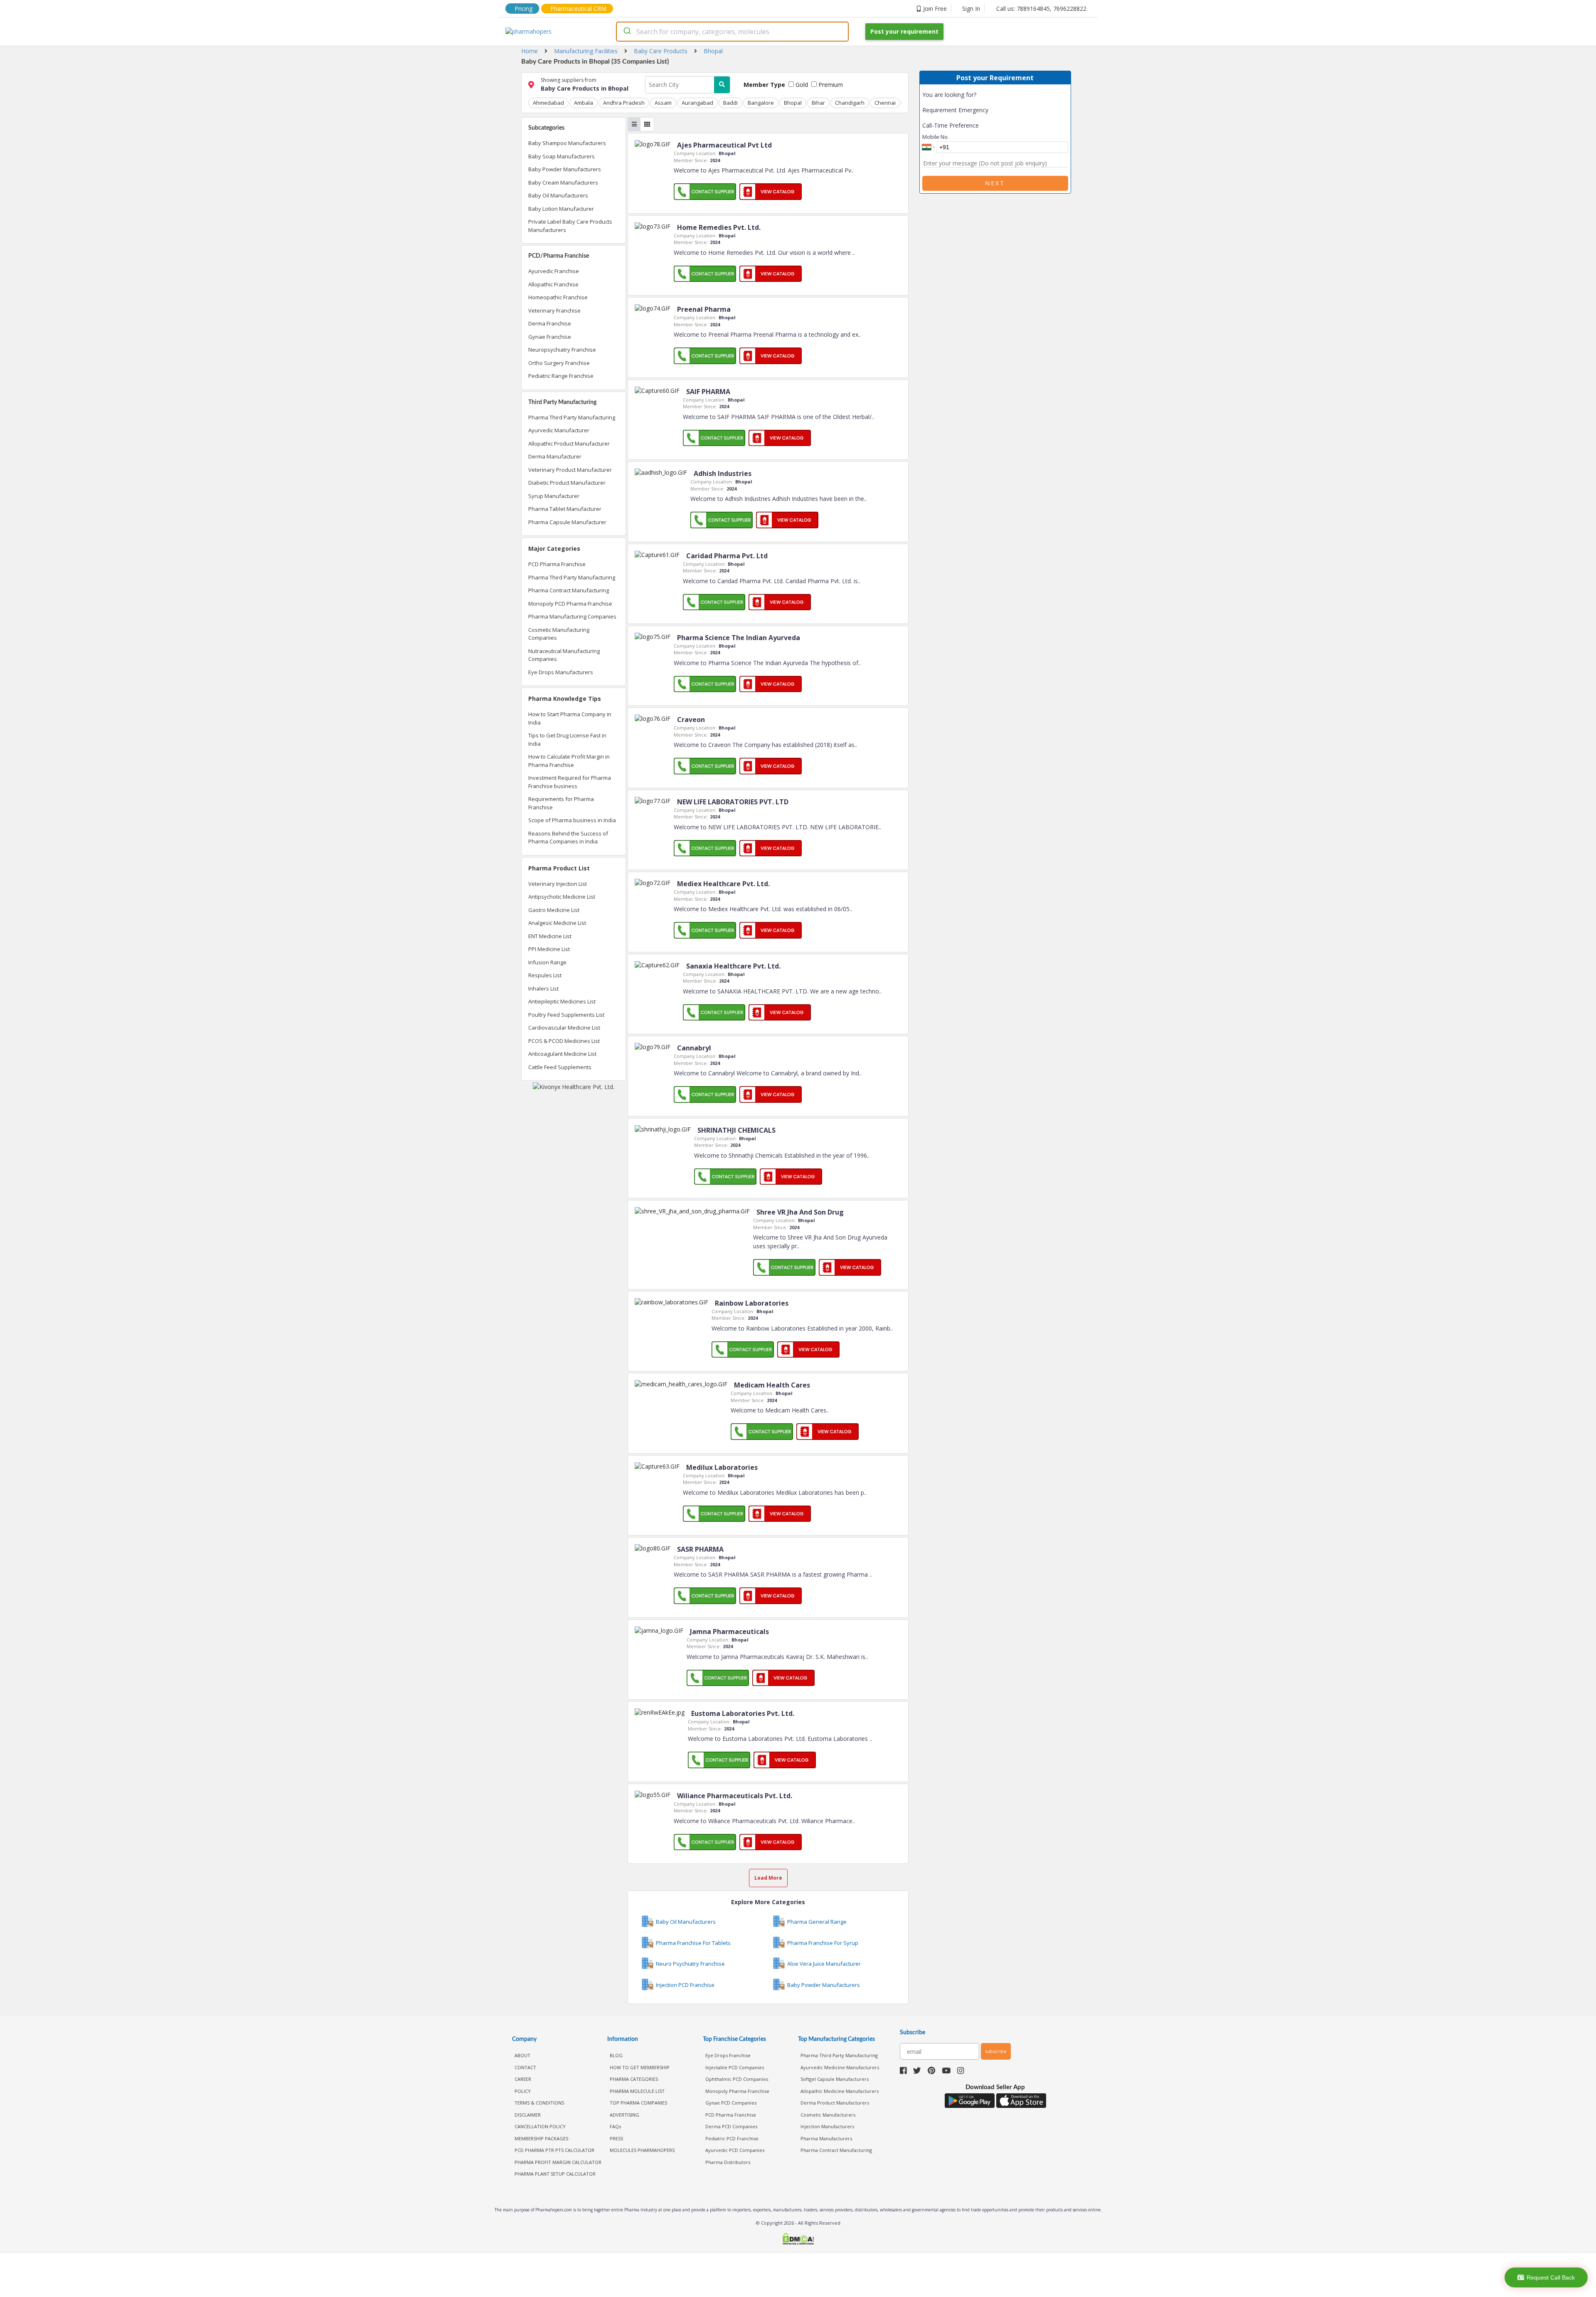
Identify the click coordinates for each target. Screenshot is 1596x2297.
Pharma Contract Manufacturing (569, 590)
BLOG (616, 2055)
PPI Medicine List (549, 949)
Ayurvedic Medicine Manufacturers (840, 2067)
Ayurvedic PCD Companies (735, 2150)
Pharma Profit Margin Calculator (558, 2162)
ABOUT (522, 2055)
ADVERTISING (624, 2115)
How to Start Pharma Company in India (570, 718)
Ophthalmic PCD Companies (737, 2079)
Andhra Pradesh (624, 103)
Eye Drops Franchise (728, 2055)
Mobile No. (936, 137)
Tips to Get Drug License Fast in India (567, 739)
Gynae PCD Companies (731, 2103)
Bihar (818, 103)
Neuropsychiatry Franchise (562, 350)
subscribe (996, 2051)
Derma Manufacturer (555, 456)
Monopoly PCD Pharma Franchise (570, 604)
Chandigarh (850, 103)
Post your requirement (904, 31)
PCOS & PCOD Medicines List (564, 1041)
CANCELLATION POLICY (540, 2126)
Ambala (584, 103)
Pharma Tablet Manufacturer (565, 509)
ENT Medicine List (550, 936)
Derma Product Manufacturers (835, 2103)
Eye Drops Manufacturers (561, 672)
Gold (801, 85)
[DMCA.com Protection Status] (798, 2240)
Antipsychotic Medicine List (562, 897)
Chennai (885, 103)
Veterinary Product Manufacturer (570, 470)
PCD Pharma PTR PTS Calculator (554, 2150)
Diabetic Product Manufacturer (567, 483)
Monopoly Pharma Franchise (737, 2091)
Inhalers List (543, 988)
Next (995, 183)
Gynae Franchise (550, 337)
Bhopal (793, 103)
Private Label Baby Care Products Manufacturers (570, 226)
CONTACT (525, 2067)
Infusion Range (547, 962)
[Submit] (627, 32)
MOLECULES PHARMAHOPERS (642, 2150)
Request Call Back (1551, 2277)
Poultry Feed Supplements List (566, 1015)
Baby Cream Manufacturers (563, 182)
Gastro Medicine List (554, 910)
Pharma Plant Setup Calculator (555, 2174)
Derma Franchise (550, 323)
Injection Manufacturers (827, 2126)
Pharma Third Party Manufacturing (572, 417)
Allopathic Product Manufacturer (569, 444)
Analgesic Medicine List (557, 923)
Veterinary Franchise (554, 311)
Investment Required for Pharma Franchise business (570, 782)
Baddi (730, 103)
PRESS (616, 2138)
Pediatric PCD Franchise (732, 2138)
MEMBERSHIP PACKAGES (541, 2138)
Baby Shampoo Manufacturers (567, 143)
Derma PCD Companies (731, 2126)
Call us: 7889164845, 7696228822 (1041, 9)
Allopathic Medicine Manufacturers (840, 2091)
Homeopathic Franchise (558, 297)
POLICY (523, 2091)
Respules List (545, 975)
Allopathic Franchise (553, 284)
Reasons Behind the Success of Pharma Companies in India (568, 838)
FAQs (615, 2126)
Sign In (971, 9)
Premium (830, 85)
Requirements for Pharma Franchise (561, 803)
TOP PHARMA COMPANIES (638, 2103)
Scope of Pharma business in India (572, 820)
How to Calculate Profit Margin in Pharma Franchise (569, 761)
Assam (663, 103)
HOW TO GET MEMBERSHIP (640, 2067)
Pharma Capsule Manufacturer (567, 522)
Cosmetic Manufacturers (828, 2115)
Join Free (935, 9)
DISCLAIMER (528, 2115)
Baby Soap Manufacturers (562, 156)
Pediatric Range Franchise (561, 376)
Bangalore (761, 103)
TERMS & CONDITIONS (539, 2103)
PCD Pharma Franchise (557, 564)
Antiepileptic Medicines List (562, 1001)
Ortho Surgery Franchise (559, 363)
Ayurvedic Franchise (554, 271)
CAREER (523, 2079)
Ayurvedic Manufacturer (559, 430)
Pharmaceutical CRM (578, 9)
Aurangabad (697, 103)
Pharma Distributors (728, 2162)
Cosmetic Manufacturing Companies (559, 634)
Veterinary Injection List (558, 884)
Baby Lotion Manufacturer (561, 209)
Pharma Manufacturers (826, 2138)
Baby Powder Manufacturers (565, 169)
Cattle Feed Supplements (560, 1067)
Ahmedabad (548, 103)
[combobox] (732, 32)
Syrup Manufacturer (554, 496)
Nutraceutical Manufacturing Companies (564, 655)
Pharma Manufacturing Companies (572, 616)
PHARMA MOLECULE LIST (637, 2091)
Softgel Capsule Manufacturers (835, 2079)
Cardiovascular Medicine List (564, 1028)
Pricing (523, 9)
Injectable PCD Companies (735, 2067)
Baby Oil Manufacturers (558, 195)
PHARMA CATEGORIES (634, 2079)
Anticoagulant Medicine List (562, 1054)
